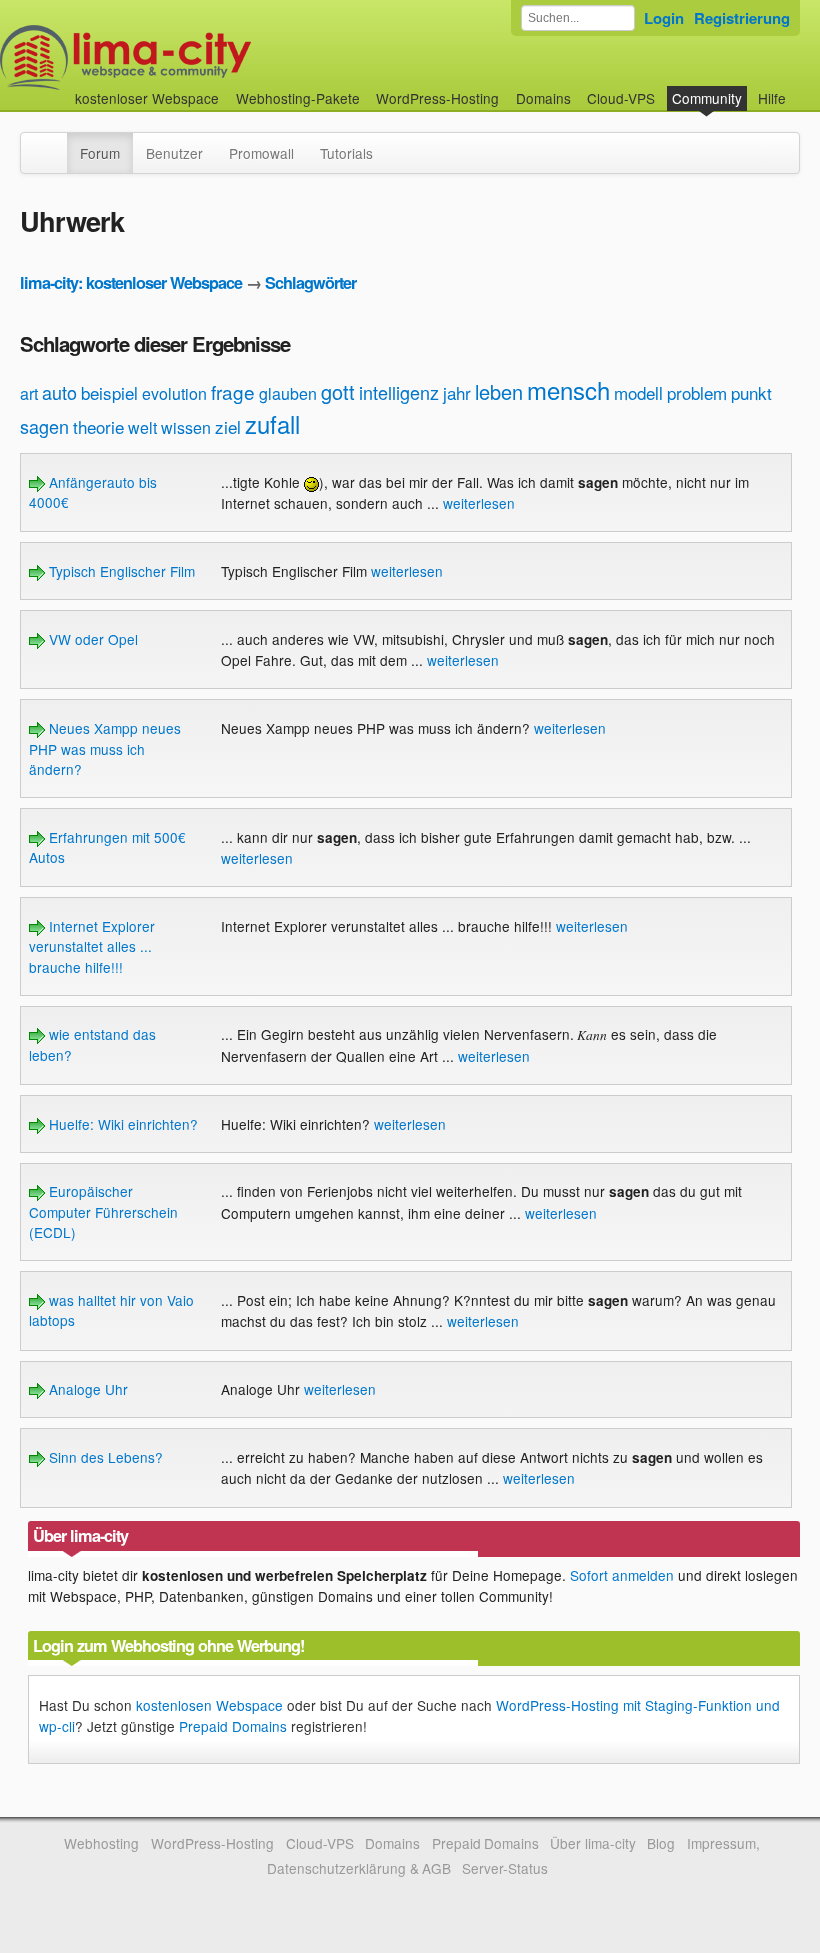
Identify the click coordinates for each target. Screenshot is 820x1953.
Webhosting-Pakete (298, 98)
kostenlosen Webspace (209, 1705)
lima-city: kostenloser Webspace (131, 282)
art (29, 393)
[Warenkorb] (802, 88)
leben (499, 391)
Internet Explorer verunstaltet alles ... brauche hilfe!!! (92, 946)
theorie (98, 426)
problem (697, 392)
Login (664, 18)
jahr (457, 392)
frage (233, 391)
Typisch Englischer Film (120, 571)
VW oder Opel (91, 639)
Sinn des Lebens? (104, 1457)
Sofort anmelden (622, 1575)
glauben (288, 393)
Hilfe (772, 98)
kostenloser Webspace (147, 98)
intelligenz (399, 392)
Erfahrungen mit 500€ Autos (107, 847)
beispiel (109, 392)
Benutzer (174, 153)
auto (59, 392)
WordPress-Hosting (437, 98)
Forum (100, 153)
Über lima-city (592, 1843)
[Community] (54, 143)
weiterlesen (479, 503)
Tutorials (346, 153)
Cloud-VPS (621, 98)
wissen (186, 427)
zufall (272, 423)
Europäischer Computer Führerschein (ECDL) (103, 1211)
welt (142, 427)
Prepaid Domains (233, 1726)
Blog (661, 1843)
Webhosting (101, 1843)
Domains (543, 98)
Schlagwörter (310, 282)
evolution (174, 393)
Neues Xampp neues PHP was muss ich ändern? (105, 748)
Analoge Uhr (86, 1389)
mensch (568, 389)
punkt (751, 392)
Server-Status (505, 1868)
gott (338, 391)
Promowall (261, 153)
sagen (44, 426)
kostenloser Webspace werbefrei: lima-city (200, 57)
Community (707, 98)
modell (638, 392)
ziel (228, 426)
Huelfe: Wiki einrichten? (121, 1124)
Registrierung (742, 18)
